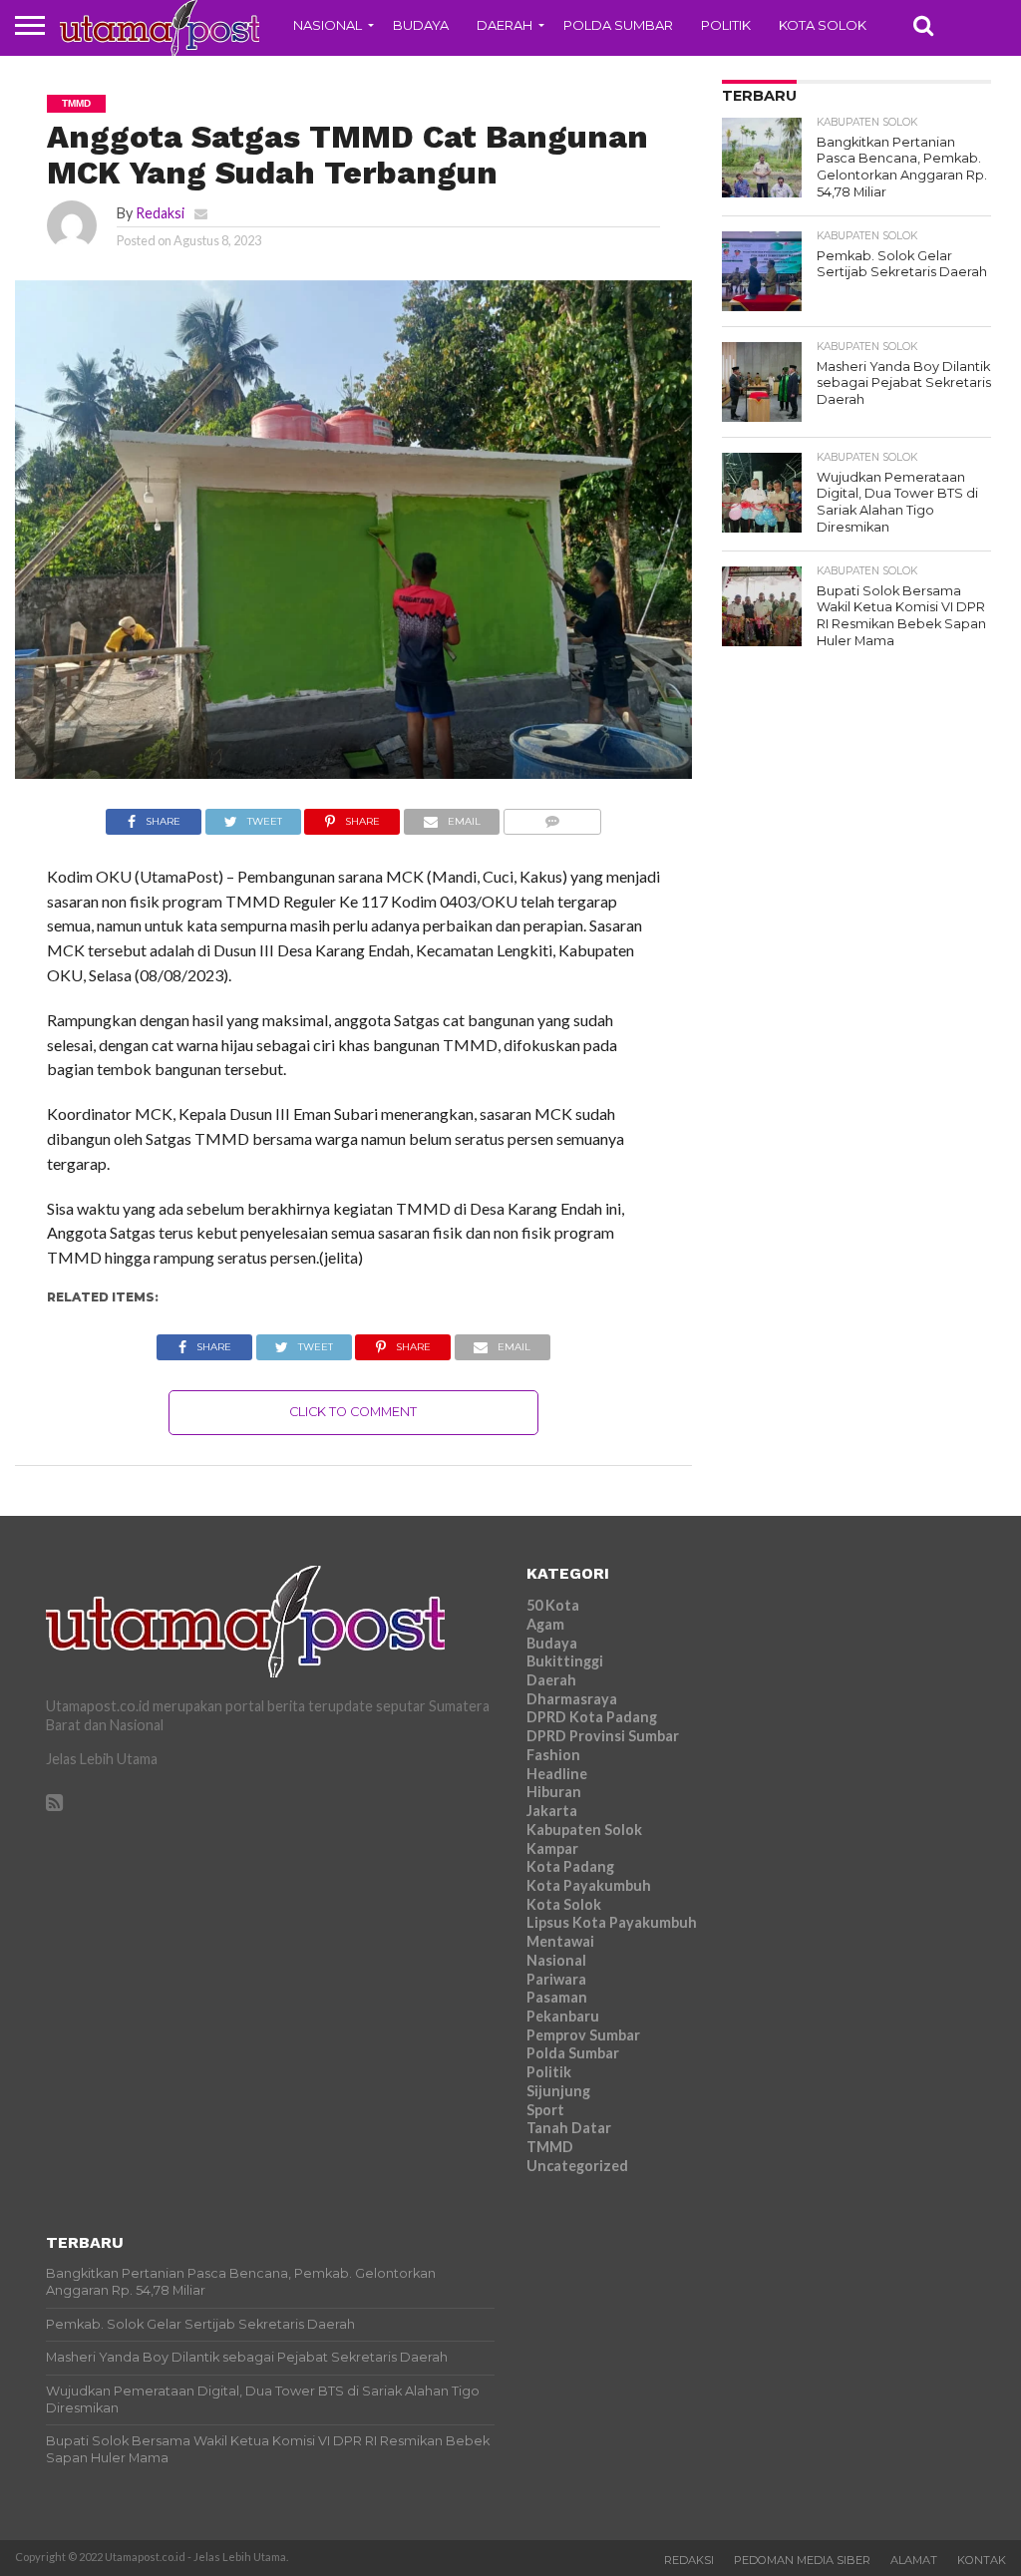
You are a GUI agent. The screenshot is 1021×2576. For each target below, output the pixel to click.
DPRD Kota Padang (592, 1717)
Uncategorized (577, 2166)
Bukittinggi (565, 1661)
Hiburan (554, 1792)
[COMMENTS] (552, 816)
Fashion (553, 1755)
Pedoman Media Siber (802, 2560)
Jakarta (552, 1811)
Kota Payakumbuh (589, 1885)
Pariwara (556, 1979)
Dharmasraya (572, 1699)
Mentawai (560, 1941)
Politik (726, 25)
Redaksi (160, 213)
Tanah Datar (569, 2128)
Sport (545, 2110)
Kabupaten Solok (584, 1830)
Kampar (552, 1848)
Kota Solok (823, 25)
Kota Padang (570, 1866)
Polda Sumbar (618, 25)
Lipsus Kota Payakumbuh (612, 1922)
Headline (557, 1774)
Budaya (421, 25)
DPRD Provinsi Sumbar (603, 1736)
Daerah (505, 25)
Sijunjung (558, 2091)
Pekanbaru (563, 2016)
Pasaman (557, 1997)
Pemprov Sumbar (583, 2035)
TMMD (550, 2147)
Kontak (982, 2560)
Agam (545, 1624)
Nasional (328, 25)
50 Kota (553, 1605)
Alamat (914, 2560)
